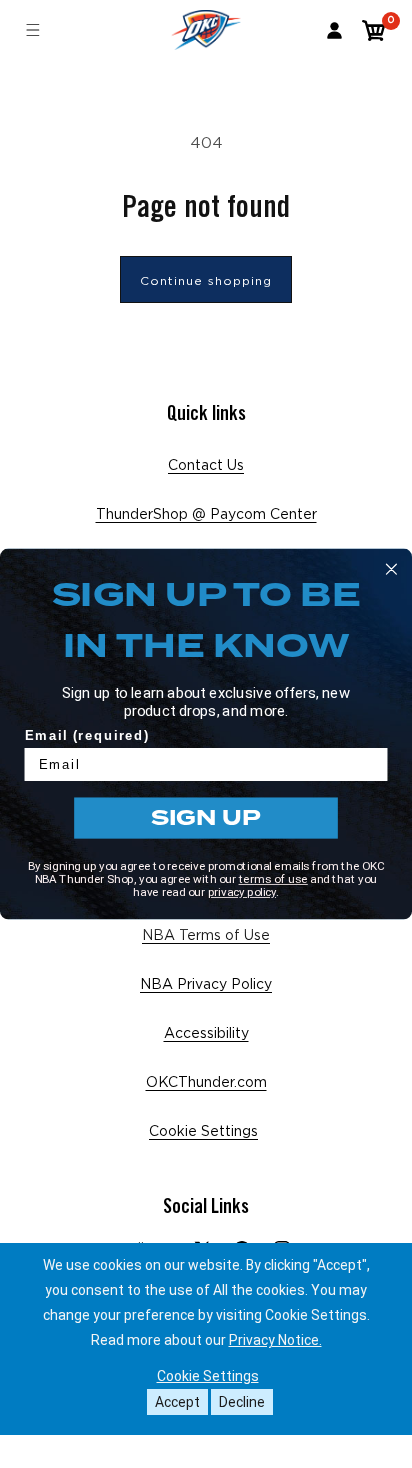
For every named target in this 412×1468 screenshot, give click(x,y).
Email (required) (87, 735)
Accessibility (206, 1034)
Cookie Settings (203, 1132)
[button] (374, 30)
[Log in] (334, 30)
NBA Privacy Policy (206, 985)
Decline (242, 1402)
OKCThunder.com (206, 1083)
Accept (177, 1402)
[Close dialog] (391, 569)
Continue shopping (206, 281)
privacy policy (242, 892)
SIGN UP (206, 817)
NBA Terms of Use (206, 936)
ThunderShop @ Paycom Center (206, 515)
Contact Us (206, 466)
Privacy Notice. (275, 1340)
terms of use (273, 878)
